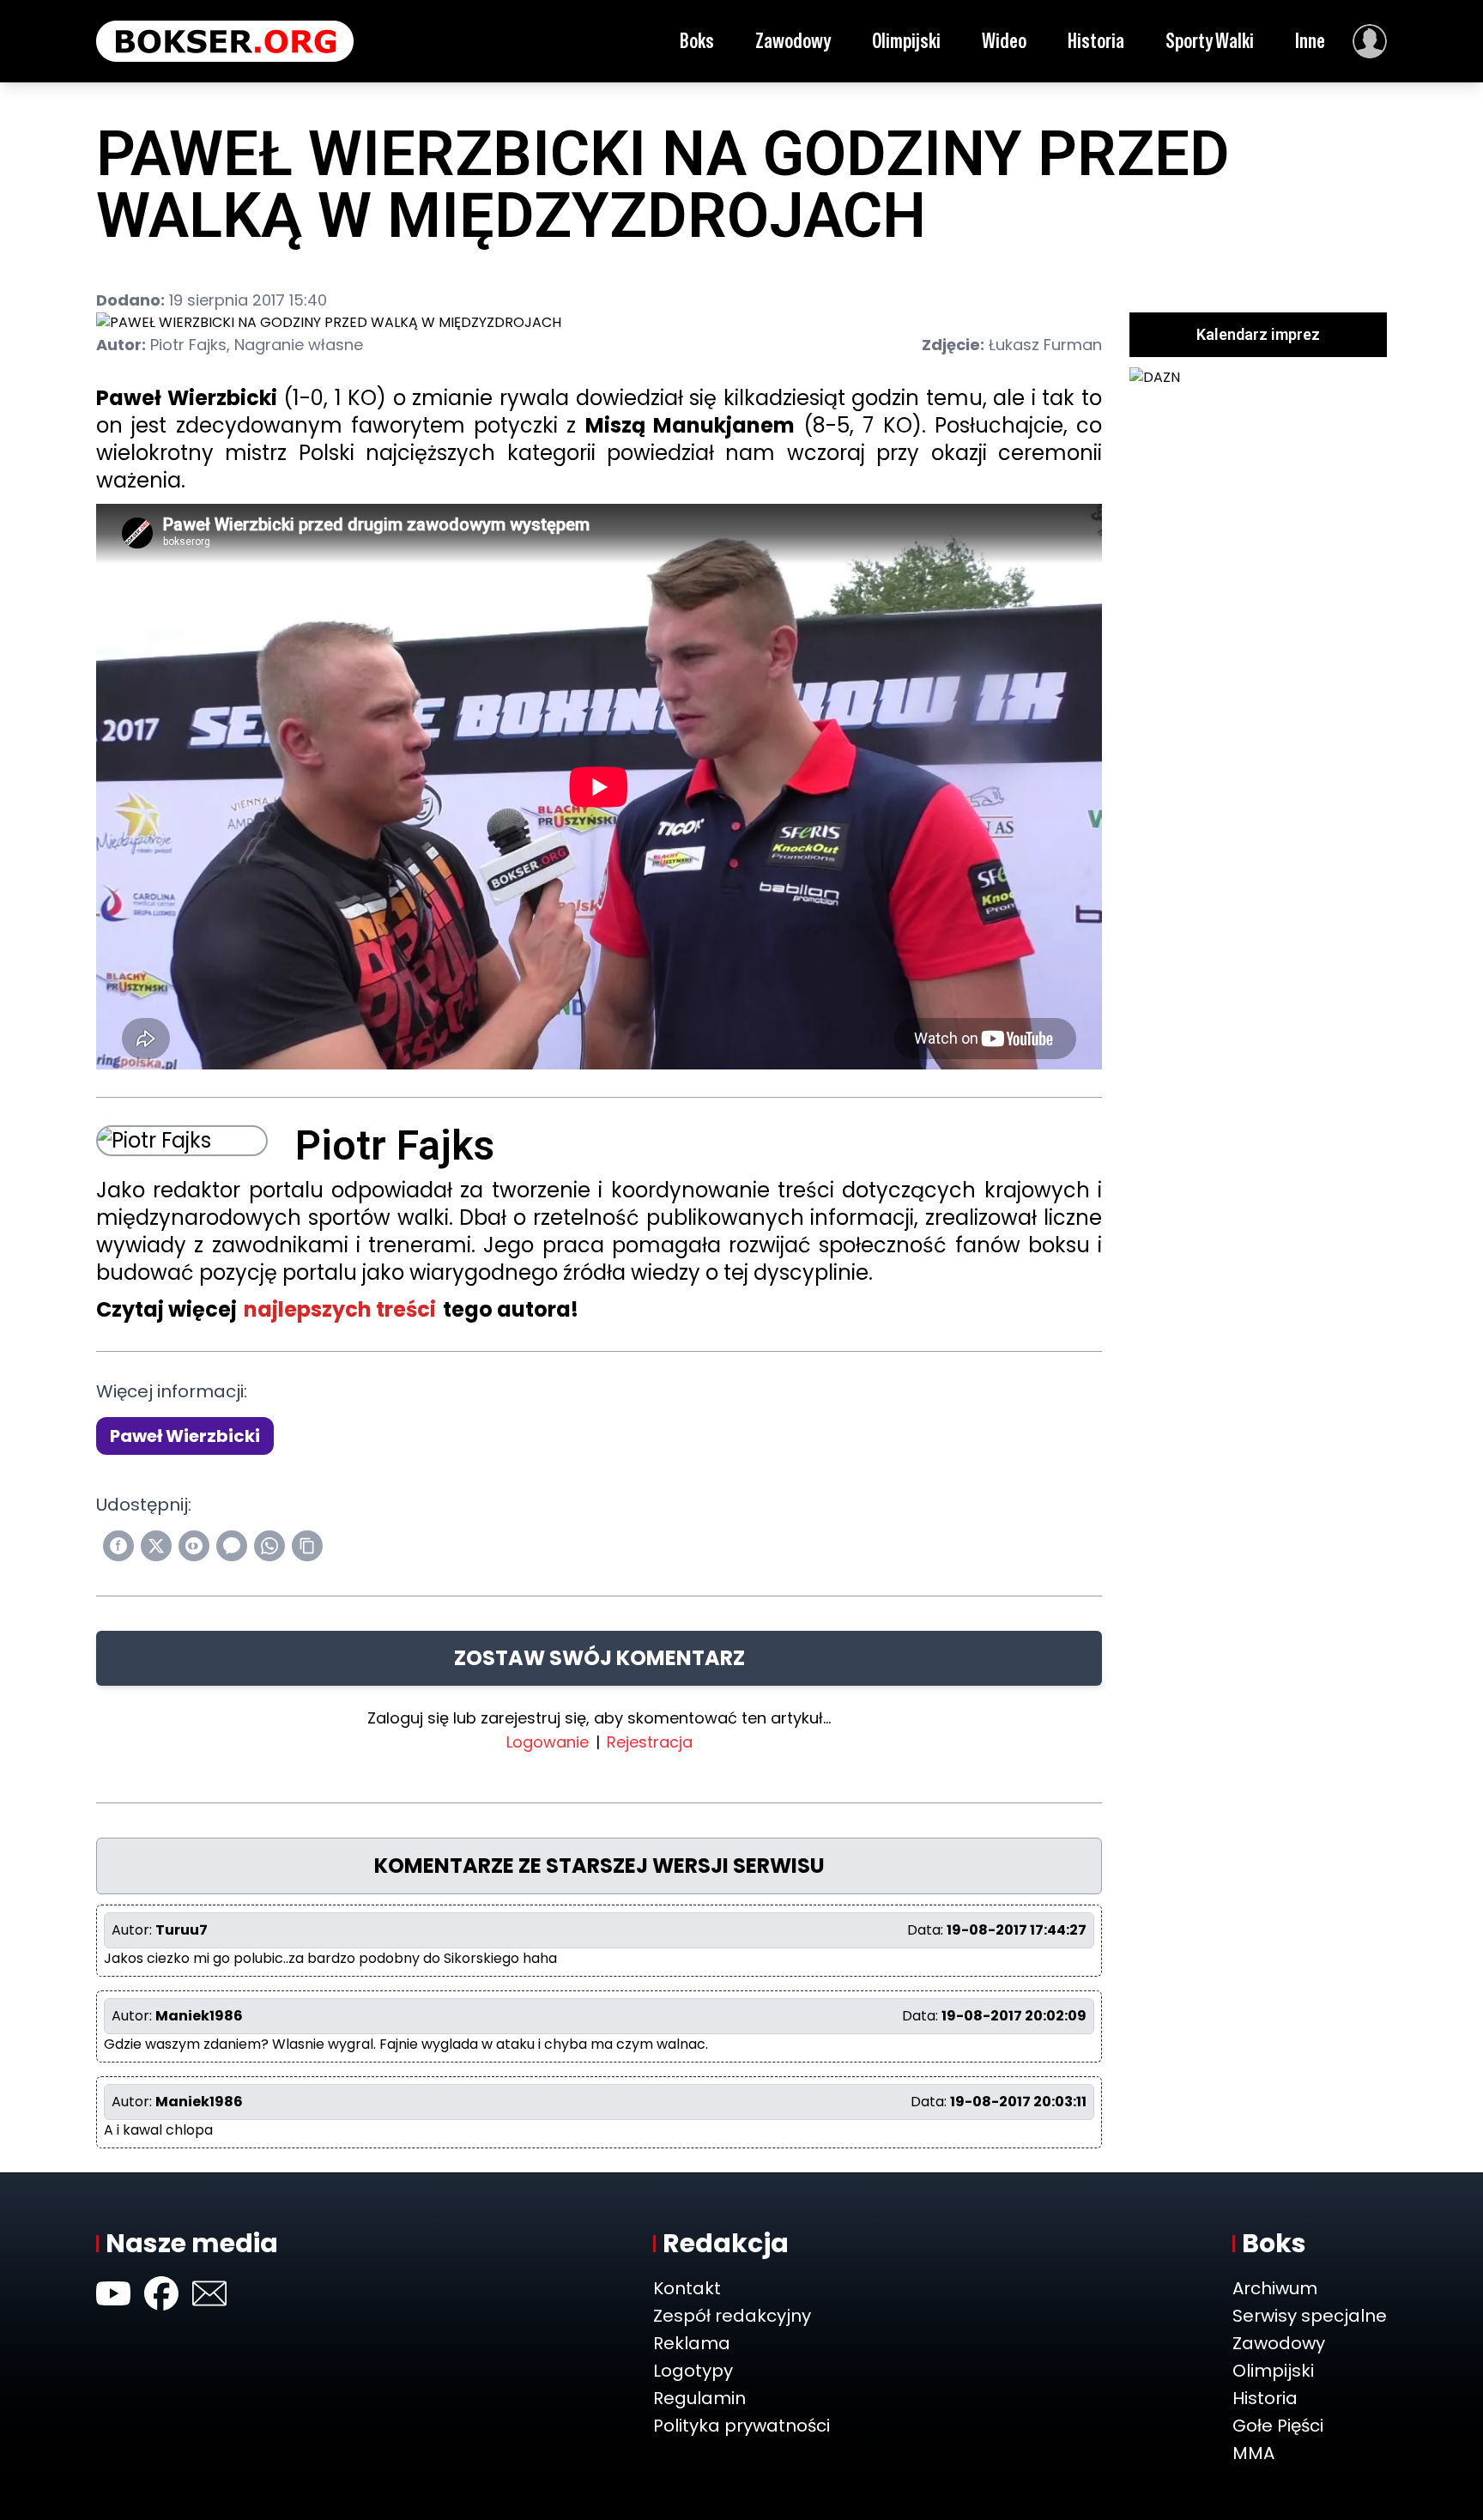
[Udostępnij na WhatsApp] (269, 1546)
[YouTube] (113, 2293)
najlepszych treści (340, 1309)
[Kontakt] (209, 2293)
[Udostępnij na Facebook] (118, 1546)
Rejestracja (650, 1742)
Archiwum (1275, 2288)
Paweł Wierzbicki (185, 1436)
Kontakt (687, 2288)
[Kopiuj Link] (307, 1546)
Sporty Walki (1210, 41)
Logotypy (693, 2371)
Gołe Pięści (1278, 2426)
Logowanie (548, 1742)
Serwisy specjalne (1310, 2316)
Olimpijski (906, 41)
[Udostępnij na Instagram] (194, 1546)
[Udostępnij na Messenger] (232, 1546)
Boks (697, 41)
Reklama (692, 2343)
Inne (1310, 41)
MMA (1253, 2453)
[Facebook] (161, 2293)
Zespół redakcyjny (732, 2316)
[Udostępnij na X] (156, 1546)
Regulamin (699, 2398)
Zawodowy (793, 41)
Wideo (1004, 41)
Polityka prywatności (741, 2426)
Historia (1096, 41)
